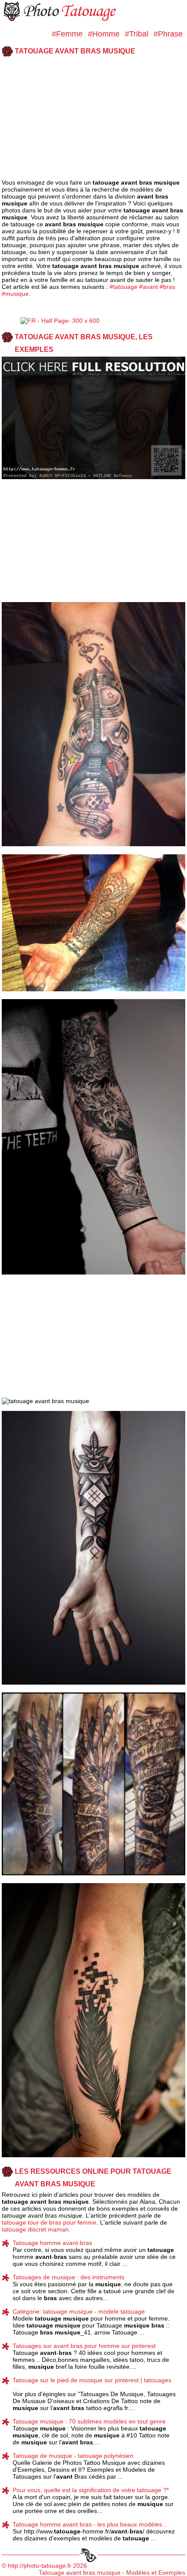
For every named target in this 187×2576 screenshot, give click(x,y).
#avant (149, 287)
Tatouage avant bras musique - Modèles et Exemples (112, 2573)
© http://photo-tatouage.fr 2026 (44, 2566)
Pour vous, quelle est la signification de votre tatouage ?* (91, 2490)
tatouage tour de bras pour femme (49, 2222)
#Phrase (168, 34)
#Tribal (137, 34)
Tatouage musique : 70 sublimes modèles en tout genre (89, 2421)
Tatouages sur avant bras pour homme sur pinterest (84, 2346)
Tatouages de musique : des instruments (68, 2277)
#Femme (67, 34)
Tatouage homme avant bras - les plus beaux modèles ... (91, 2524)
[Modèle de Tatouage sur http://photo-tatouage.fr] (61, 20)
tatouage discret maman (35, 2229)
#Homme (104, 34)
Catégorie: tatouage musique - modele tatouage (79, 2311)
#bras (167, 287)
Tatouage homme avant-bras (52, 2243)
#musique (15, 294)
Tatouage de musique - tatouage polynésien (73, 2456)
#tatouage (124, 287)
